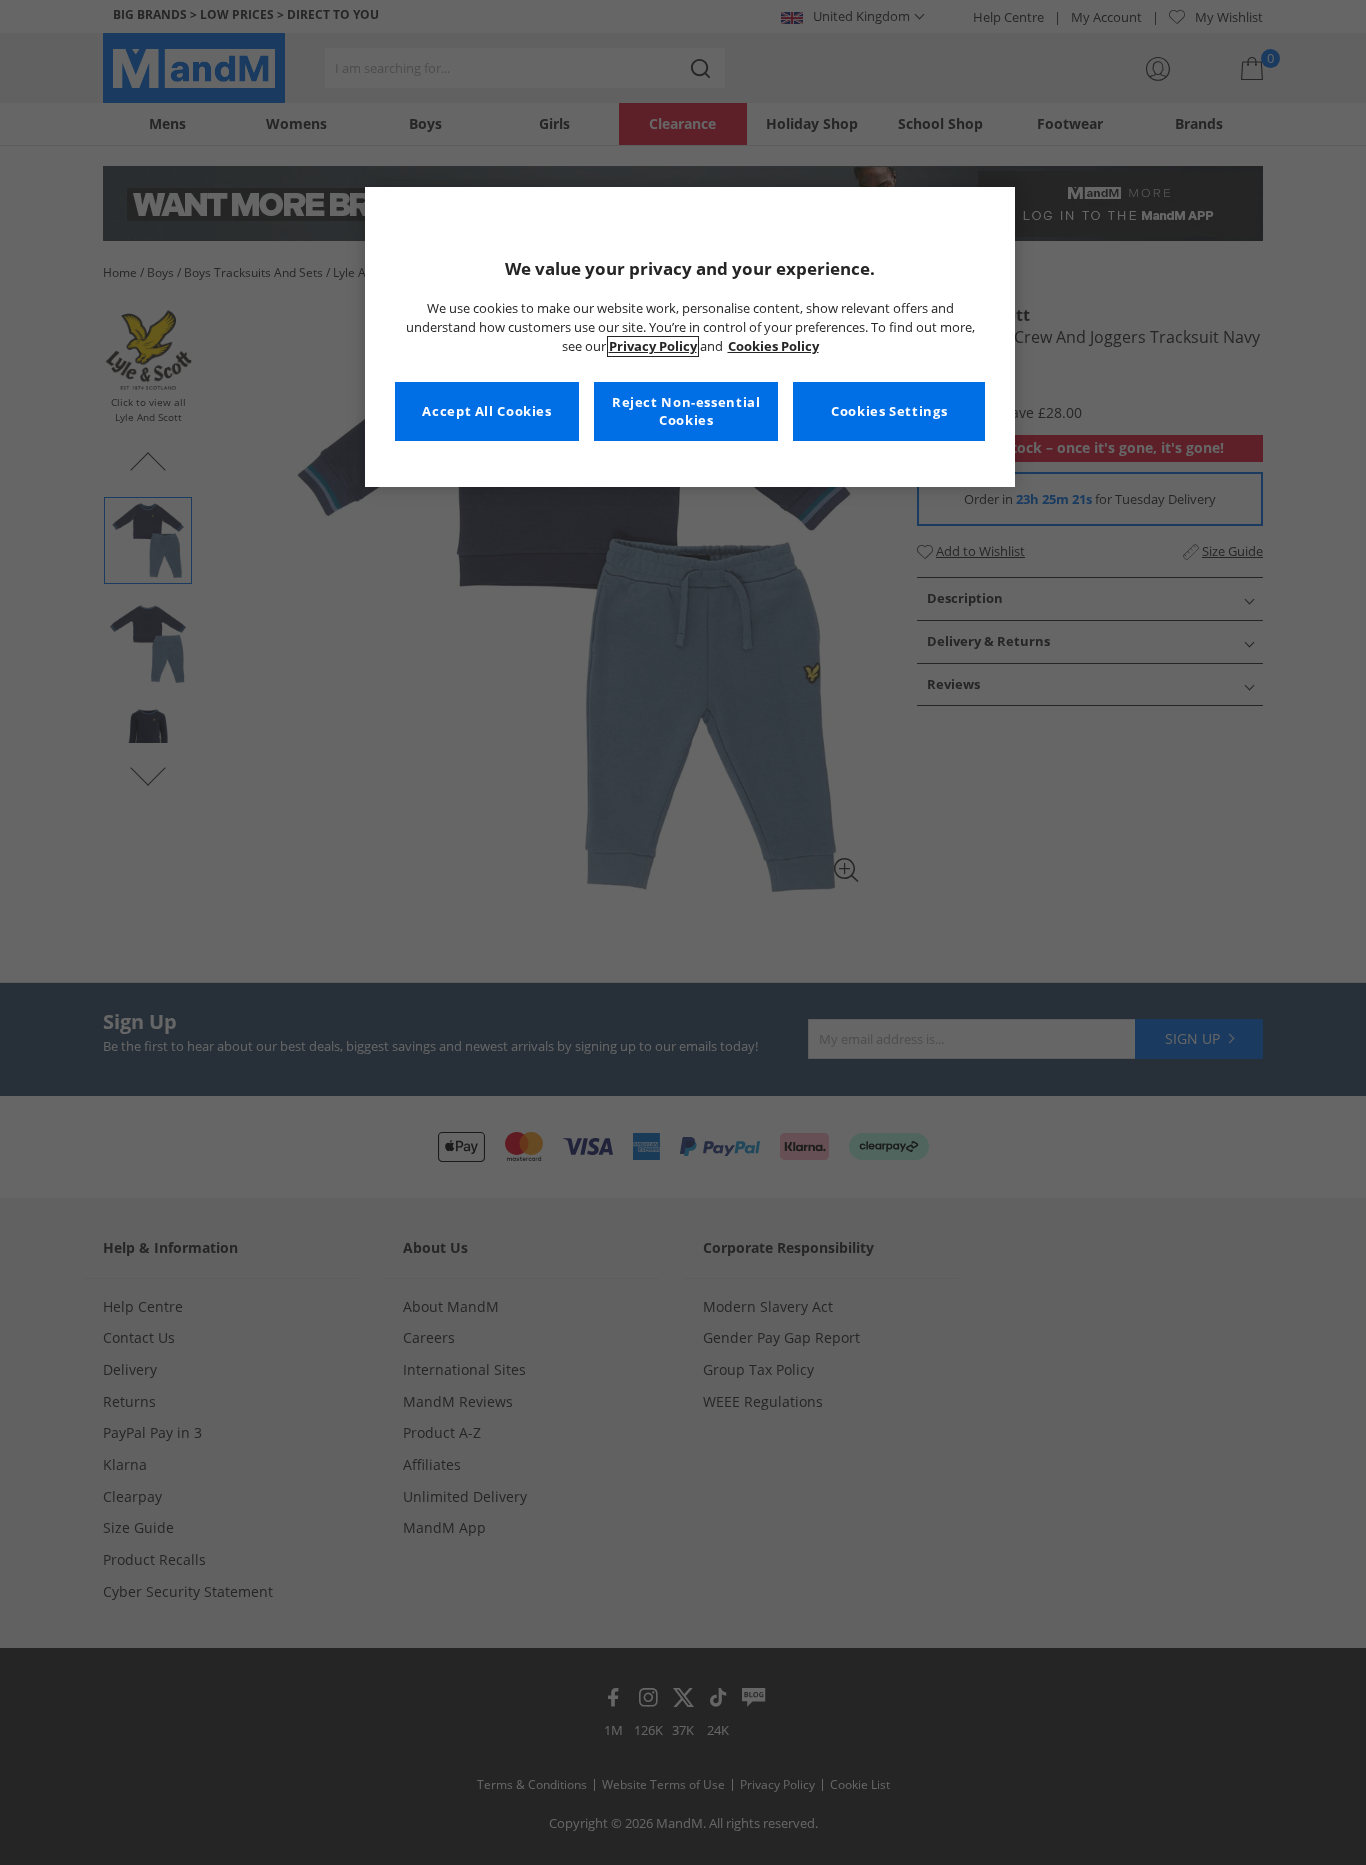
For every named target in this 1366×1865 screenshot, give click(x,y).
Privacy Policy (653, 346)
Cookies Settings (889, 411)
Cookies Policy (773, 346)
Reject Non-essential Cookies (686, 411)
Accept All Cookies (486, 411)
